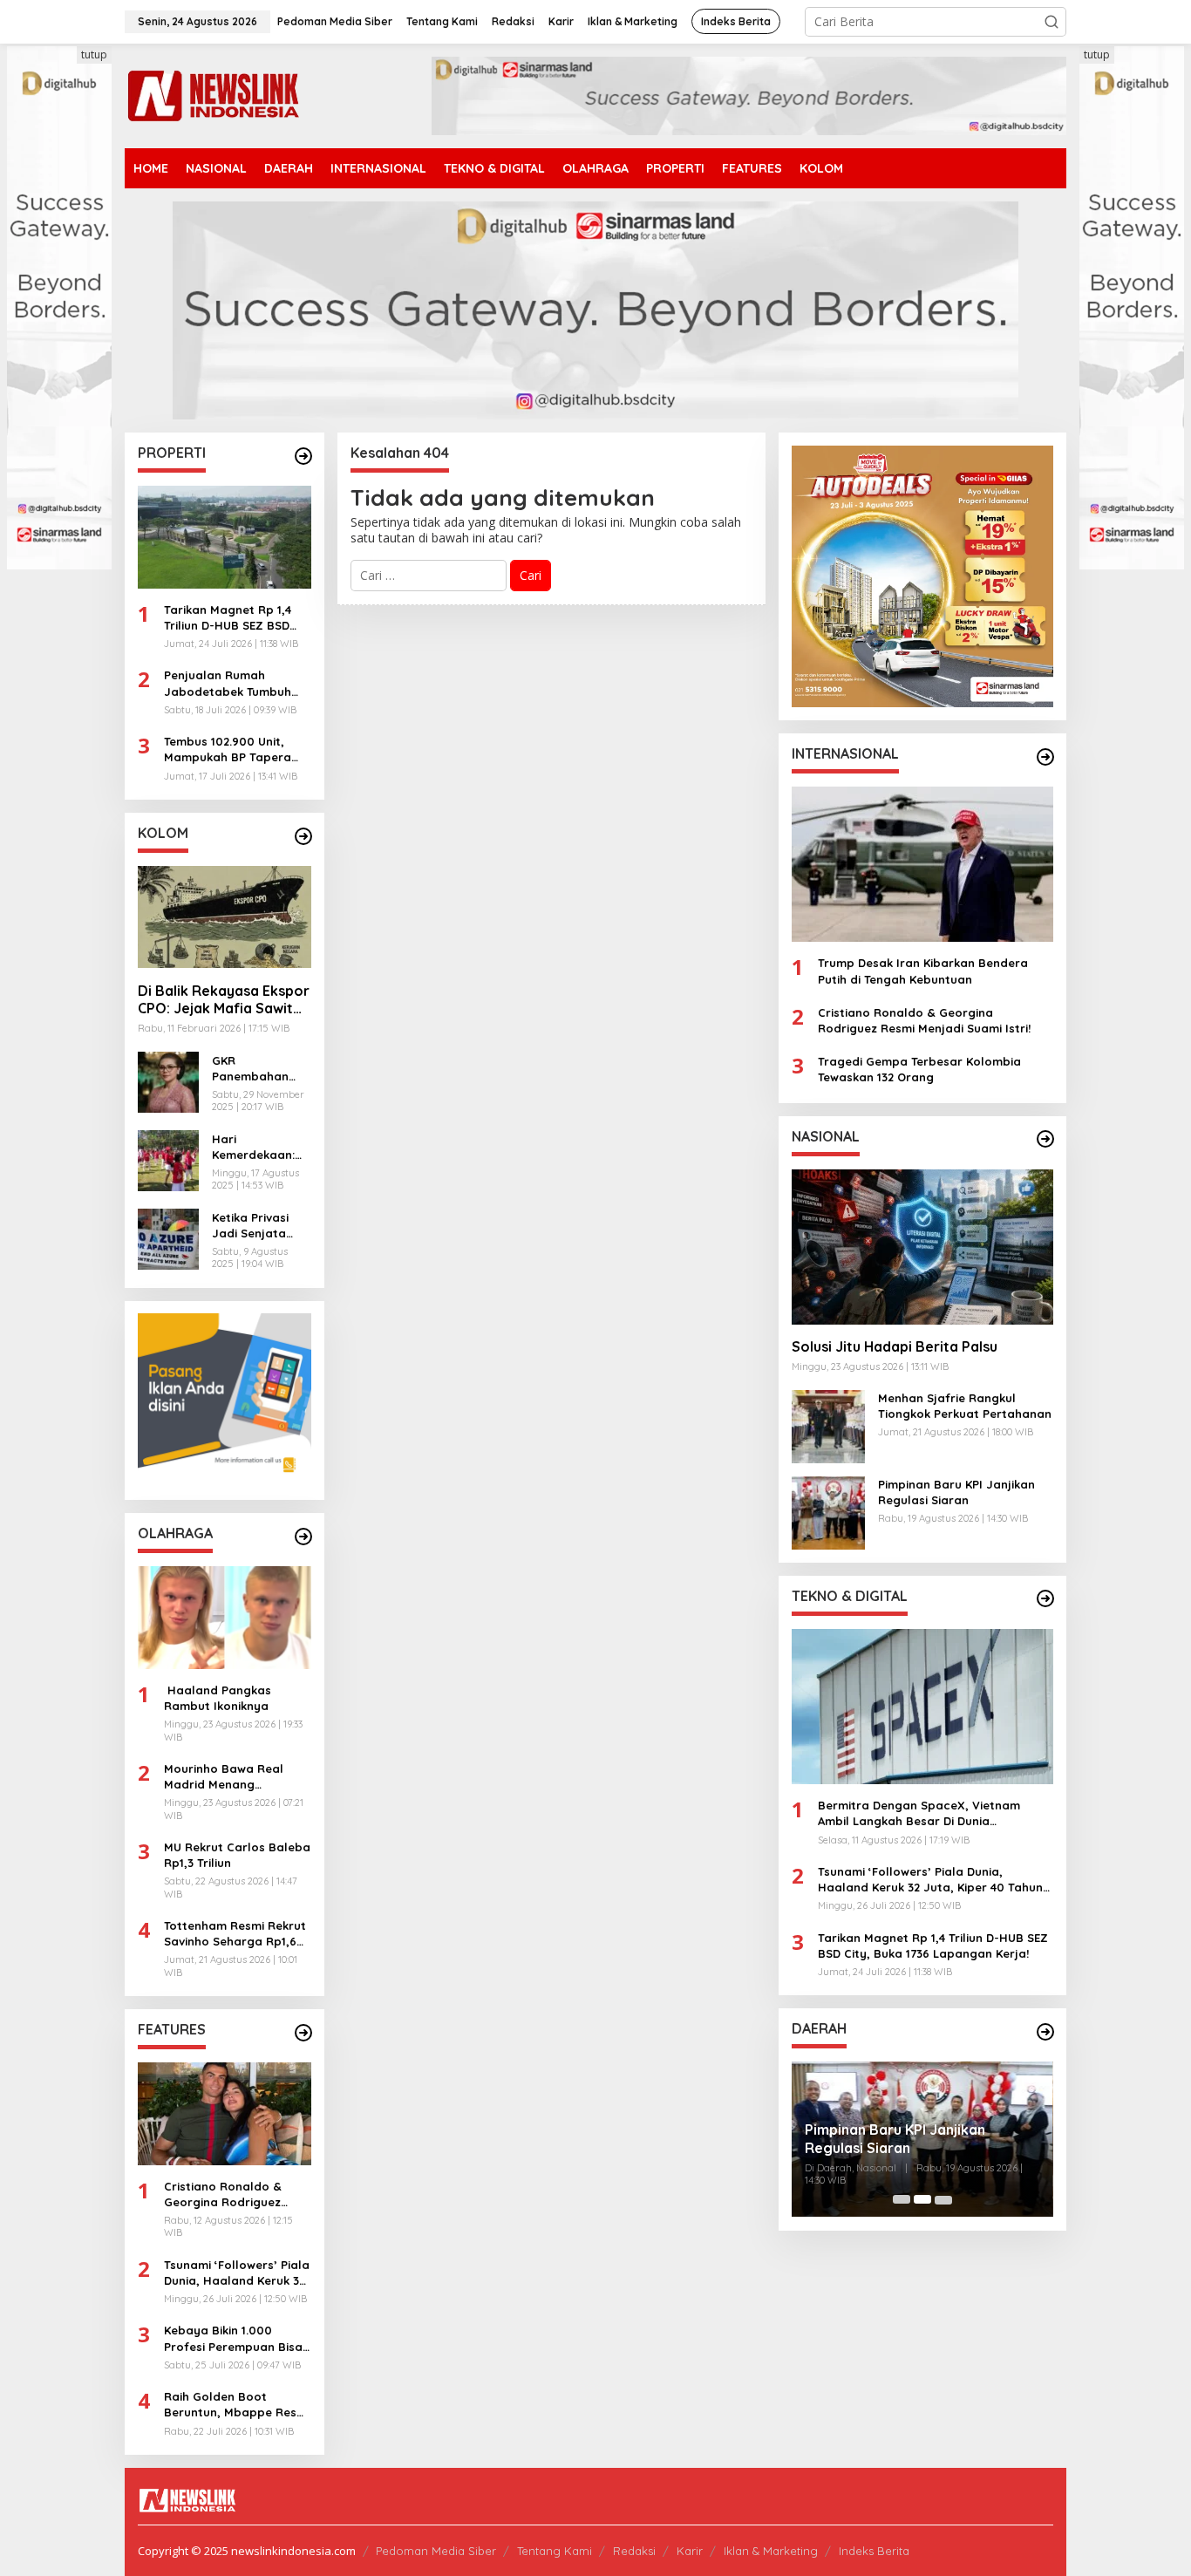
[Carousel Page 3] (943, 2199)
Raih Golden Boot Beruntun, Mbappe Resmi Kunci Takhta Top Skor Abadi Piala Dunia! (237, 2405)
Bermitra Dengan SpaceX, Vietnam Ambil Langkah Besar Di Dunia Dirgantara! (919, 1813)
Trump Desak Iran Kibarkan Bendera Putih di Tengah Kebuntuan (923, 971)
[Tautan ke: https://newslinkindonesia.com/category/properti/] (303, 456)
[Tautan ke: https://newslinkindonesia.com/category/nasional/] (1045, 1139)
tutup (94, 55)
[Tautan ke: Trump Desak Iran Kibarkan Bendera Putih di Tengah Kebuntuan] (922, 864)
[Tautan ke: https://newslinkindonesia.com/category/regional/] (1045, 2032)
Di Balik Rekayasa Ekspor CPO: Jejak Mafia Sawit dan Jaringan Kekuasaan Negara (224, 999)
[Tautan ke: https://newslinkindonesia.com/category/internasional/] (1045, 757)
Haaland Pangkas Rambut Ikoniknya (218, 1698)
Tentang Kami (555, 2551)
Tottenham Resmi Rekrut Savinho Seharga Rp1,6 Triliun (235, 1934)
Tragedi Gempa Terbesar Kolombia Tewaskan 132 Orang (919, 1069)
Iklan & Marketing (771, 2551)
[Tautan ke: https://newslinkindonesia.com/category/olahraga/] (303, 1537)
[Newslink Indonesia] (213, 95)
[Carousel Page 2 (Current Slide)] (922, 2199)
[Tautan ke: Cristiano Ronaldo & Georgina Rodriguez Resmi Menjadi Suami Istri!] (225, 2114)
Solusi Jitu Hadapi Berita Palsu (895, 1346)
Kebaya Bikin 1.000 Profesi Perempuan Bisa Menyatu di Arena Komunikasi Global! (233, 2338)
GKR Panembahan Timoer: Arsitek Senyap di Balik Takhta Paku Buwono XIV (256, 1068)
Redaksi (634, 2551)
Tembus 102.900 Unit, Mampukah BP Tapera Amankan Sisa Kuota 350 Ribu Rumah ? (235, 750)
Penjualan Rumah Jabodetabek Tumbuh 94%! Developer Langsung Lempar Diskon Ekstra (237, 683)
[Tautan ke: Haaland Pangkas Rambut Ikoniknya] (225, 1618)
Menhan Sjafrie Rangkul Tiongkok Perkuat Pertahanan (965, 1405)
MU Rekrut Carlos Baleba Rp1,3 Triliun (237, 1855)
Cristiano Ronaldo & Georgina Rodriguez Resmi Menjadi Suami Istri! (225, 2194)
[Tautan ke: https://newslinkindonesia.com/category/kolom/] (303, 836)
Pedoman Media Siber (436, 2551)
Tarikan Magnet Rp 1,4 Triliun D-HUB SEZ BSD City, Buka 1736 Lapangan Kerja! (228, 617)
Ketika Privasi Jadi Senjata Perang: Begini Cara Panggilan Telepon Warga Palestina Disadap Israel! (257, 1225)
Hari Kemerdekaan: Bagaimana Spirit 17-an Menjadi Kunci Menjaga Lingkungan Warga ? (253, 1146)
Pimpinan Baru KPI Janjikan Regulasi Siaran (956, 1491)
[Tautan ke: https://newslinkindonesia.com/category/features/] (303, 2033)
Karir (690, 2551)
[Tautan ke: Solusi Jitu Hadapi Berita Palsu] (922, 1246)
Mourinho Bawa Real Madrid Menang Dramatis (224, 1777)
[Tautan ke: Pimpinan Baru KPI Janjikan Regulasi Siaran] (828, 1511)
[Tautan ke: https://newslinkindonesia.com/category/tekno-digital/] (1045, 1598)
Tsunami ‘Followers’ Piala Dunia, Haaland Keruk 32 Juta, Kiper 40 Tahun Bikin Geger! (237, 2273)
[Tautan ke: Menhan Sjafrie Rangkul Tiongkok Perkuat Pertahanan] (828, 1424)
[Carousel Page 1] (902, 2199)
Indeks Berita (874, 2551)
